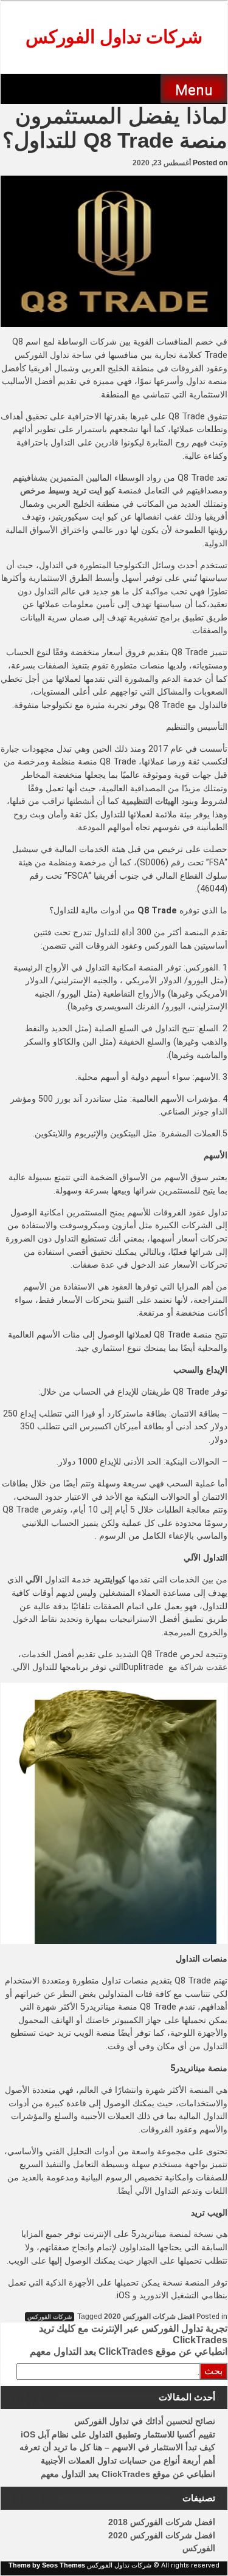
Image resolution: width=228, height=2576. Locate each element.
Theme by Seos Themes (47, 2565)
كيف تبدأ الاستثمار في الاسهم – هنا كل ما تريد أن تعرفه (117, 2447)
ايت (111, 1579)
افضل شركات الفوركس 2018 (162, 2522)
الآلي (34, 1579)
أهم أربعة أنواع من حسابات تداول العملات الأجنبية (128, 2461)
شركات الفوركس (50, 2317)
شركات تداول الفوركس (114, 37)
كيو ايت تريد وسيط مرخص (68, 490)
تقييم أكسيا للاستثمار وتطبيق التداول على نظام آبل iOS (118, 2434)
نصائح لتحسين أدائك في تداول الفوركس (145, 2421)
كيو (120, 1579)
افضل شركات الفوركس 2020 (149, 2317)
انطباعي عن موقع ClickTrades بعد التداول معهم (129, 2351)
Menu (194, 90)
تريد (101, 1579)
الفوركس (199, 2548)
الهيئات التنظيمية (150, 801)
